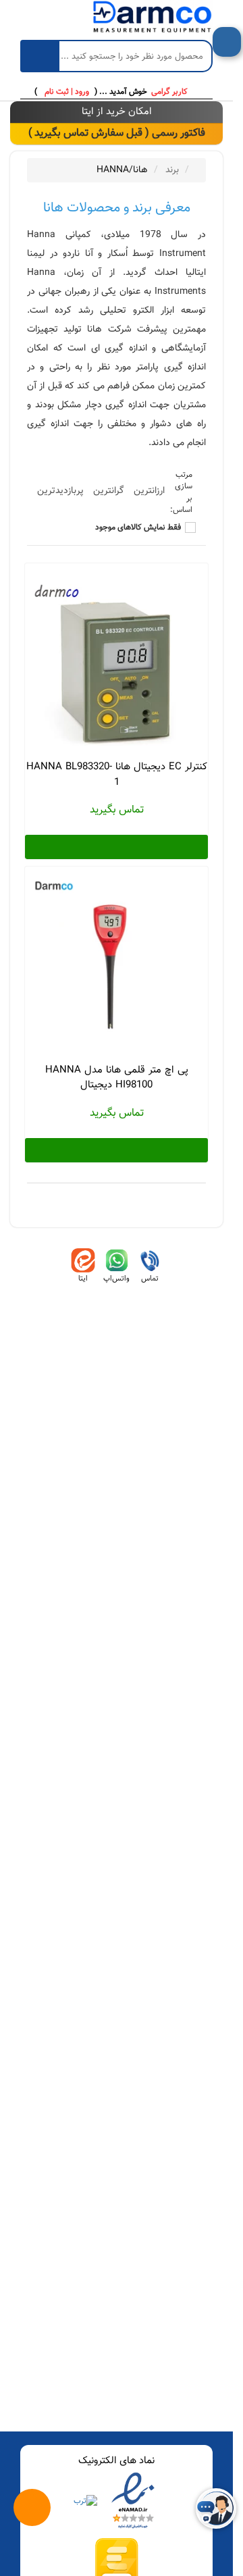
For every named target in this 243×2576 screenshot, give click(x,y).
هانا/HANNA (122, 170)
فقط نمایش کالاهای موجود (138, 528)
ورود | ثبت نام (67, 92)
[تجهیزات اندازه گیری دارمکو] (152, 19)
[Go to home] (200, 170)
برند (172, 170)
